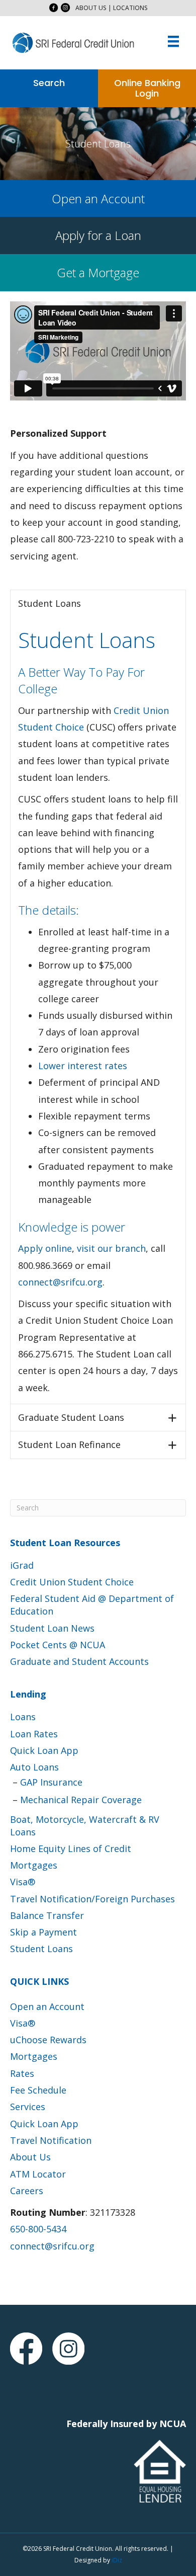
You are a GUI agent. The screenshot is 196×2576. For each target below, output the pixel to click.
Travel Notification (51, 2140)
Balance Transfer (47, 1915)
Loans (23, 1717)
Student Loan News (52, 1628)
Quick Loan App (44, 1750)
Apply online (45, 1248)
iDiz (117, 2560)
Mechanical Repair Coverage (81, 1800)
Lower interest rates (83, 1066)
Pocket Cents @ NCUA (58, 1645)
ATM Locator (38, 2174)
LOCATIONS (130, 8)
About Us (30, 2157)
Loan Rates (34, 1734)
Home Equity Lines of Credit (71, 1848)
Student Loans (41, 1949)
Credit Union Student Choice (72, 1582)
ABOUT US (91, 8)
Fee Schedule (38, 2090)
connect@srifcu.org (60, 1282)
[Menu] (173, 41)
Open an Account (47, 2006)
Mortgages (34, 1865)
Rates (22, 2073)
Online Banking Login (147, 88)
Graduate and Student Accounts (79, 1661)
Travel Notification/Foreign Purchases (92, 1899)
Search (49, 83)
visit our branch (111, 1248)
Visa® (23, 1882)
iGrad (22, 1565)
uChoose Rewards (48, 2040)
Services (28, 2107)
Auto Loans (34, 1767)
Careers (27, 2191)
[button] (54, 8)
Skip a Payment (43, 1932)
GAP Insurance (51, 1782)
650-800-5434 (38, 2229)
